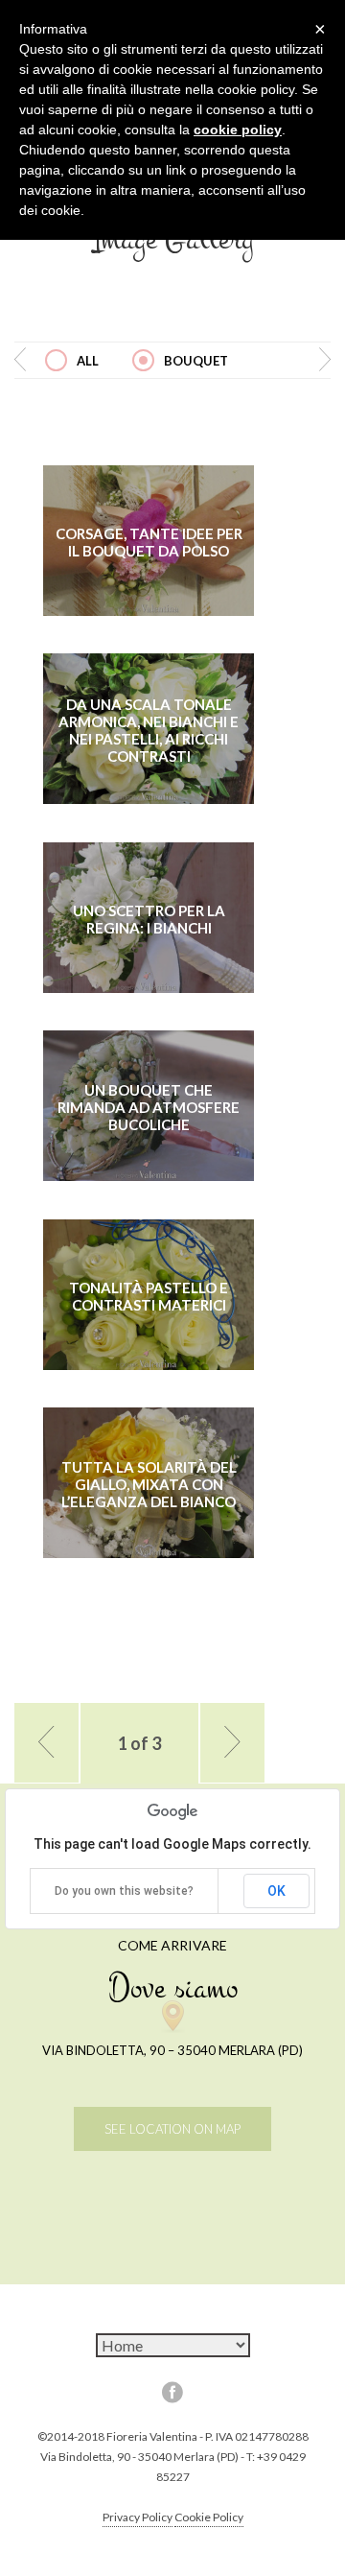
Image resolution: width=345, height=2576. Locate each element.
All (88, 361)
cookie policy (238, 130)
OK (276, 1891)
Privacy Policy (138, 2517)
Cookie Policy (209, 2517)
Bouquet (196, 361)
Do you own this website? (124, 1891)
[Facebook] (172, 2392)
